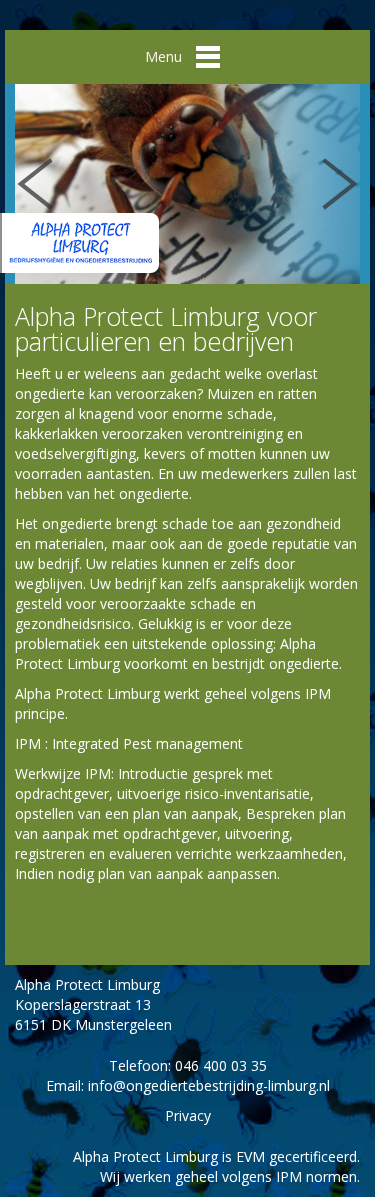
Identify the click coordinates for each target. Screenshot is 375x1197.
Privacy (188, 1115)
